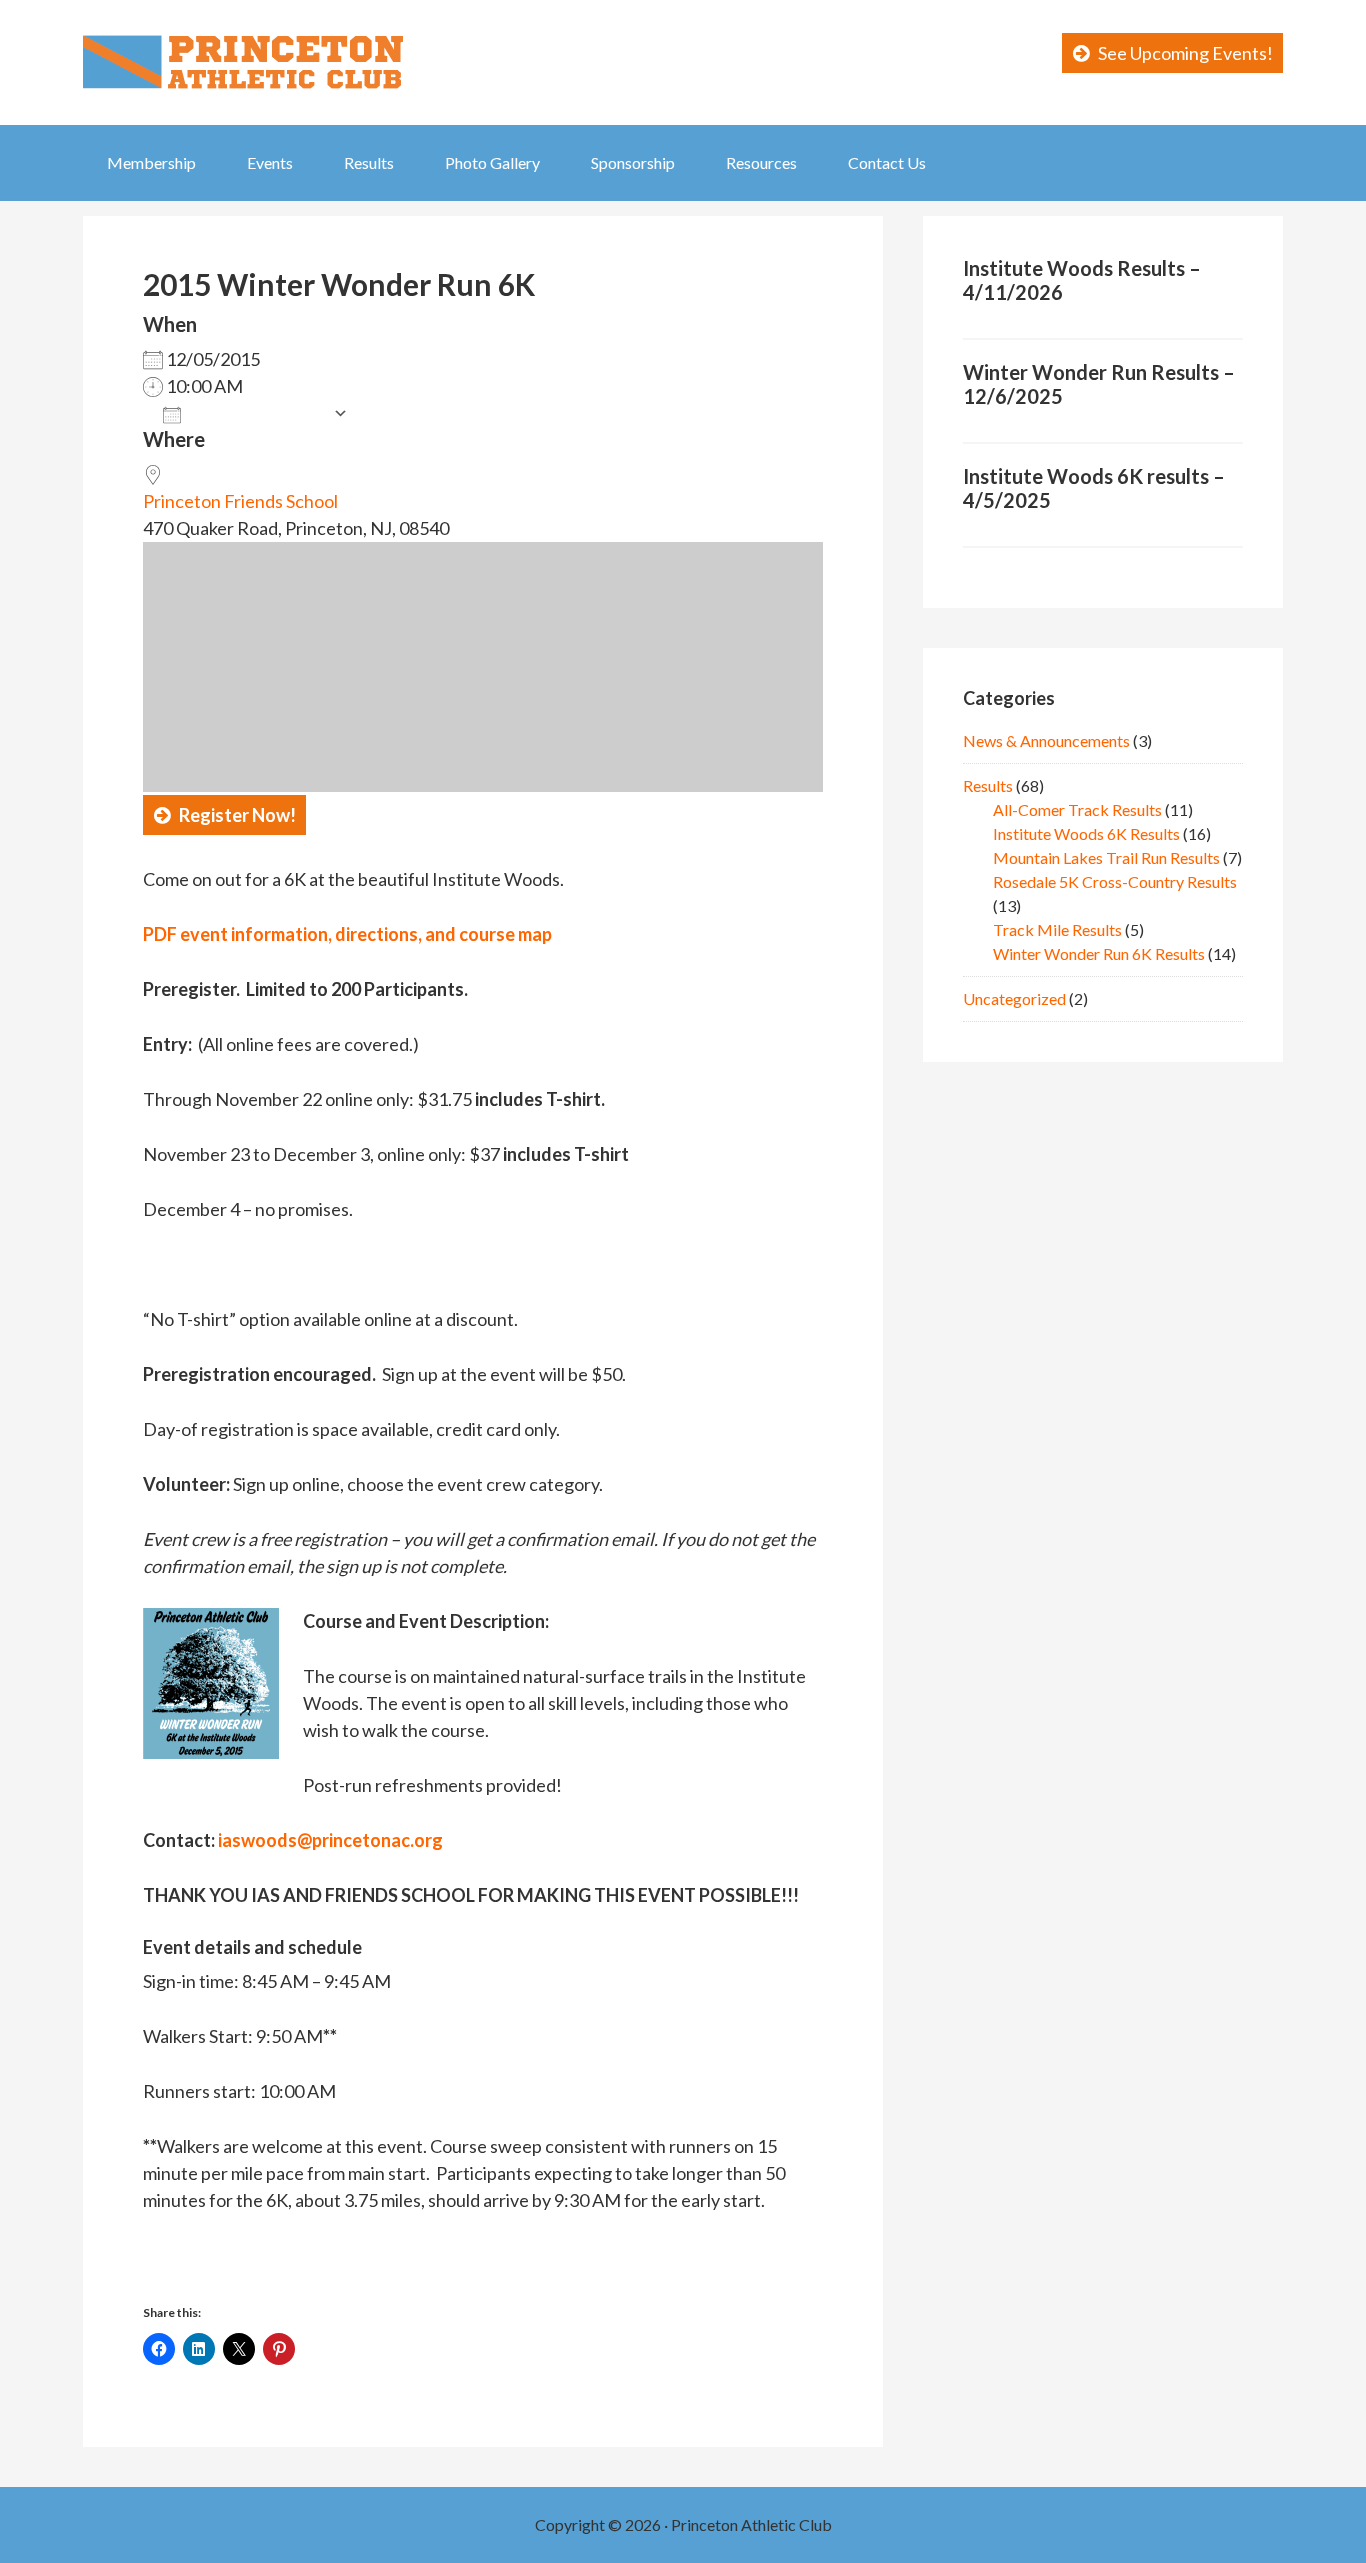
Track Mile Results (1057, 929)
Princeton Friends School (240, 501)
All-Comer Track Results (1077, 809)
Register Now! (237, 815)
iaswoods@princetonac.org (330, 1840)
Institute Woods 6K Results (1086, 833)
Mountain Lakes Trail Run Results (1106, 857)
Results (988, 785)
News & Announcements (1046, 740)
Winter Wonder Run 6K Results (1099, 953)
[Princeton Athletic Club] (243, 48)
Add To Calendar (257, 413)
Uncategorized (1014, 998)
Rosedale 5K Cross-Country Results (1115, 881)
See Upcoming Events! (1185, 53)
